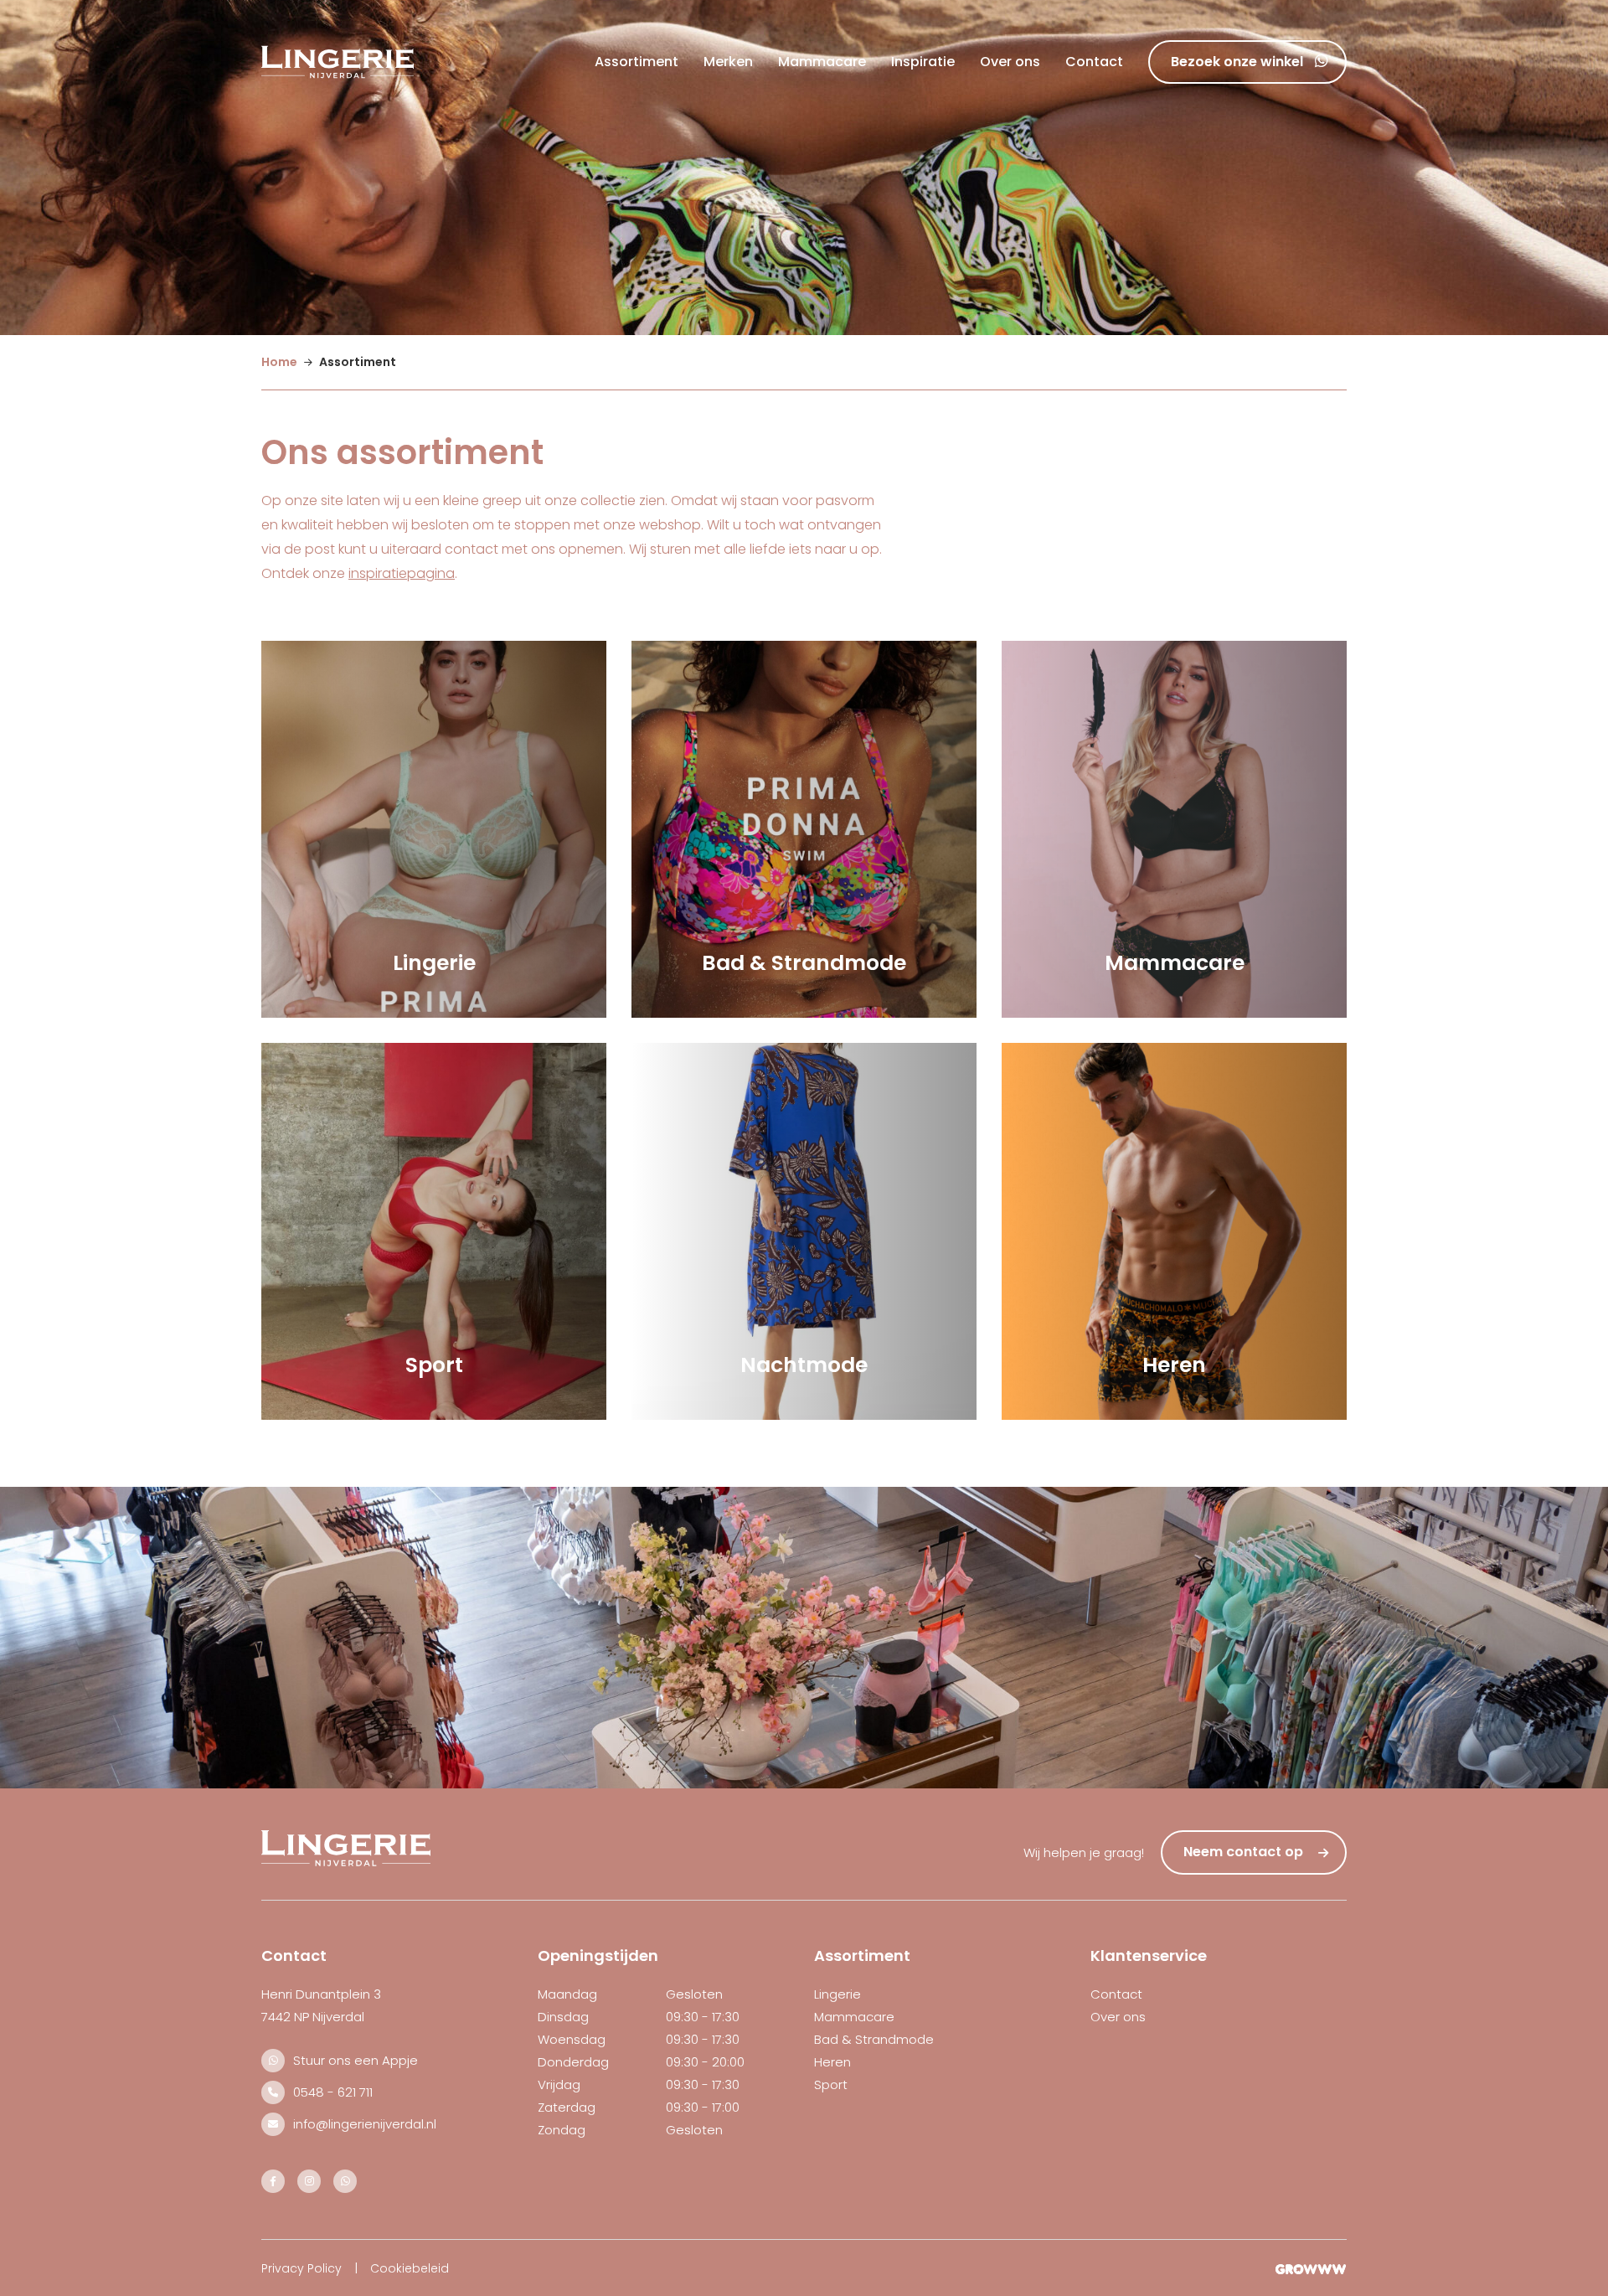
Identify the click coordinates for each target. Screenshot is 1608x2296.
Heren (832, 2062)
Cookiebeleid (410, 2268)
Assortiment (636, 62)
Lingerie (837, 1994)
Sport (831, 2084)
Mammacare (822, 62)
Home (279, 362)
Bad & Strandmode (874, 2039)
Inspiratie (923, 62)
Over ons (1010, 62)
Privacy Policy (301, 2268)
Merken (728, 62)
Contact (1094, 62)
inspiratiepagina (402, 573)
